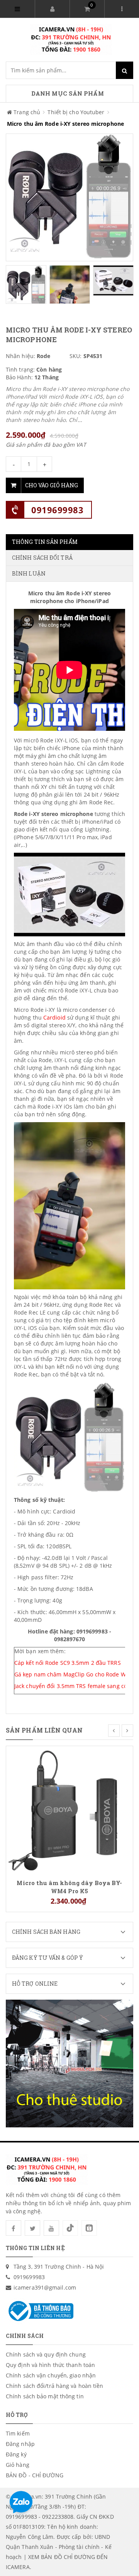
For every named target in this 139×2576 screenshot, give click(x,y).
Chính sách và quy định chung (46, 2354)
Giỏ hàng (18, 2465)
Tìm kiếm (18, 2433)
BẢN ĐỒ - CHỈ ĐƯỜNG (35, 2475)
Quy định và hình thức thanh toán (50, 2365)
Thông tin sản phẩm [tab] (45, 542)
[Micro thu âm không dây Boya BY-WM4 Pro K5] (69, 1809)
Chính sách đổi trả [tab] (42, 558)
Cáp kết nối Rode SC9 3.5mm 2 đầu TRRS (68, 1663)
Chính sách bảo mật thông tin (45, 2396)
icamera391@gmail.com (45, 2287)
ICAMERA (18, 2567)
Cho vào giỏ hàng (52, 485)
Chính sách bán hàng (46, 1932)
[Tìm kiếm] (125, 70)
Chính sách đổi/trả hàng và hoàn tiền (55, 2386)
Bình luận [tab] (29, 573)
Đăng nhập (20, 2444)
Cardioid (55, 1017)
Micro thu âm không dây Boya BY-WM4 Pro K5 (69, 1887)
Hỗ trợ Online (35, 1984)
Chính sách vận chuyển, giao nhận (51, 2375)
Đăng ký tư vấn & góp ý (47, 1958)
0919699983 (57, 510)
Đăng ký (16, 2454)
